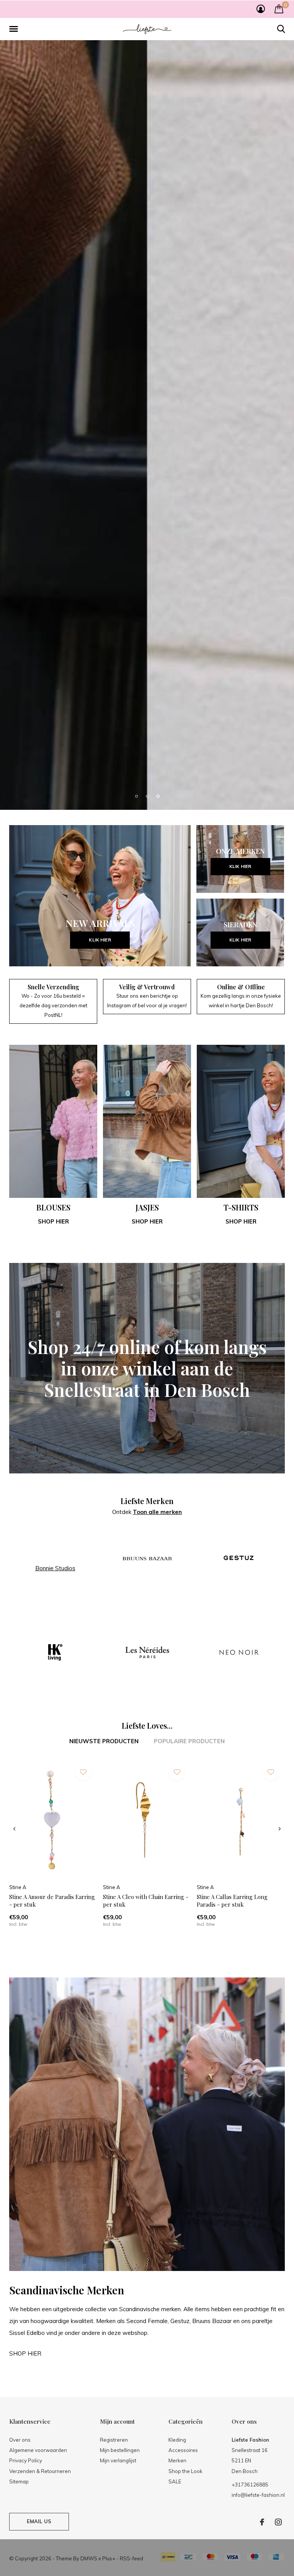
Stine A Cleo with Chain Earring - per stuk (146, 2509)
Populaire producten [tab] (189, 2350)
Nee (241, 2554)
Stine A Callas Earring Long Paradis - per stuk (232, 2509)
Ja (208, 2554)
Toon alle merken (157, 2120)
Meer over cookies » (149, 2568)
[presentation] (14, 2437)
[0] (279, 9)
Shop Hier (241, 1830)
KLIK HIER (100, 1549)
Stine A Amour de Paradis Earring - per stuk (52, 2509)
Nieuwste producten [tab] (104, 2350)
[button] (15, 29)
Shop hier (53, 1830)
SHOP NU (147, 1332)
